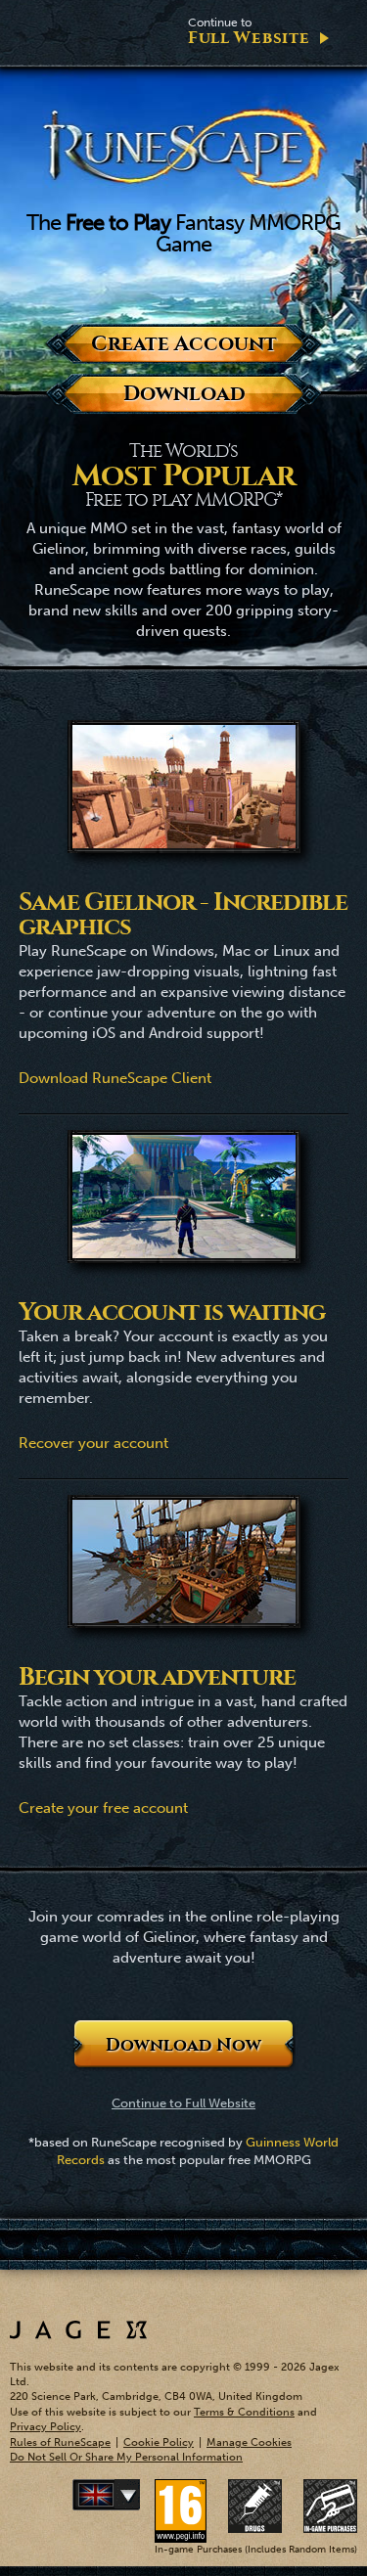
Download (183, 394)
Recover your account (93, 1443)
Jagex (78, 2330)
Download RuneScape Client (115, 1078)
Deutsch (136, 2495)
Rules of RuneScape (60, 2442)
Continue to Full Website (183, 2103)
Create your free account (103, 1808)
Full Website (249, 32)
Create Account (183, 344)
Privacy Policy (46, 2427)
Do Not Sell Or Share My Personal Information (126, 2457)
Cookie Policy (159, 2442)
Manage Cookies (249, 2442)
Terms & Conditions (244, 2412)
